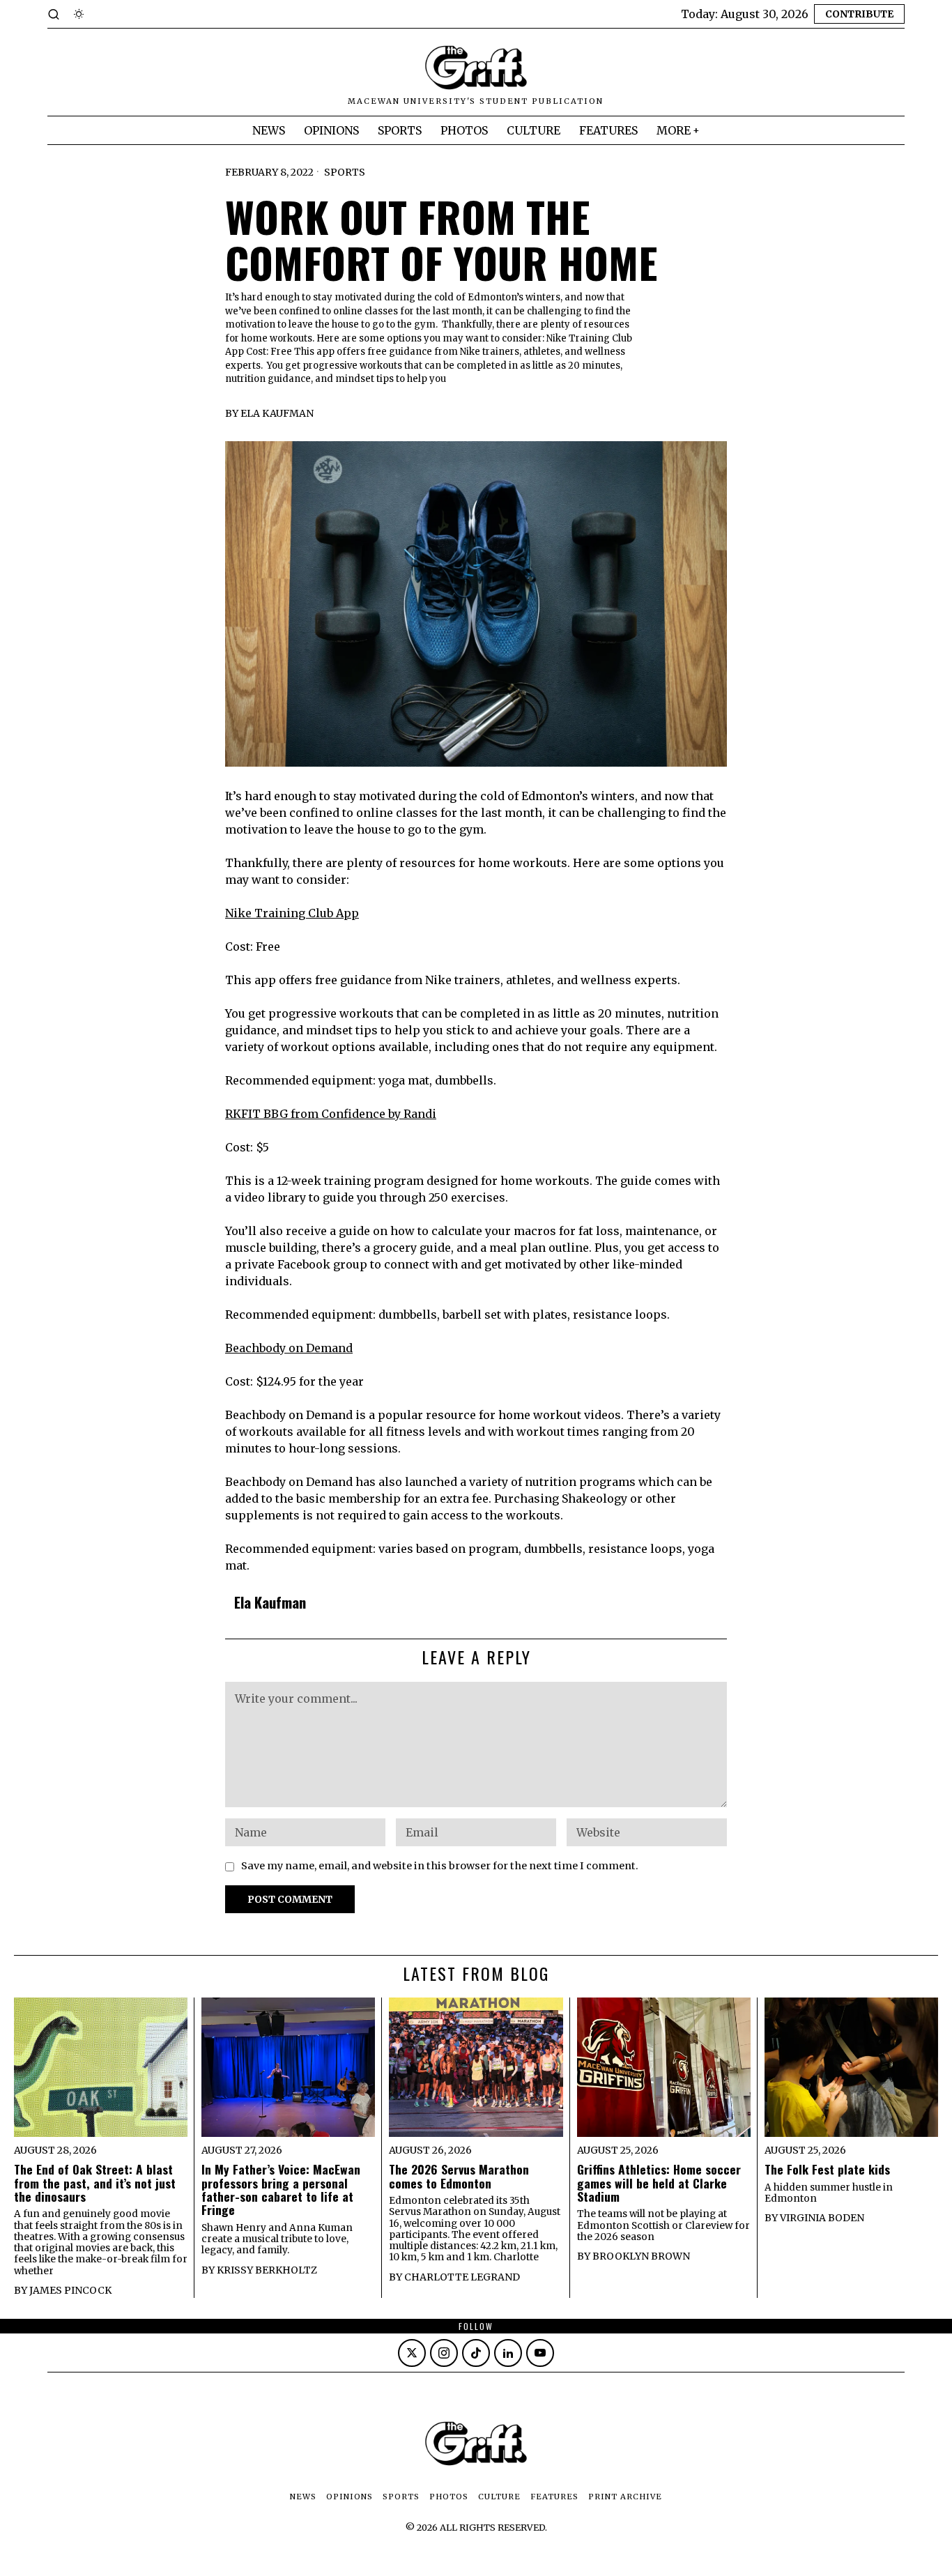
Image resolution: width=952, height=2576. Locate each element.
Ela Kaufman (277, 413)
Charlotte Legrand (462, 2277)
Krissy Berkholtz (267, 2270)
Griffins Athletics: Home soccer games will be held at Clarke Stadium (659, 2183)
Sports (345, 172)
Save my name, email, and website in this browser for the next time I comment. (440, 1866)
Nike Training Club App (292, 913)
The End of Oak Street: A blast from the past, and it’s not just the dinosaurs (95, 2183)
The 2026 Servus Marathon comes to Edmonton (459, 2176)
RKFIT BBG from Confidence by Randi (331, 1114)
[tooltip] (412, 2353)
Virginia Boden (822, 2218)
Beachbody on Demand (289, 1348)
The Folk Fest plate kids (827, 2169)
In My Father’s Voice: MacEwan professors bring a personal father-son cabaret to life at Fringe (281, 2190)
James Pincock (70, 2290)
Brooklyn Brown (641, 2256)
